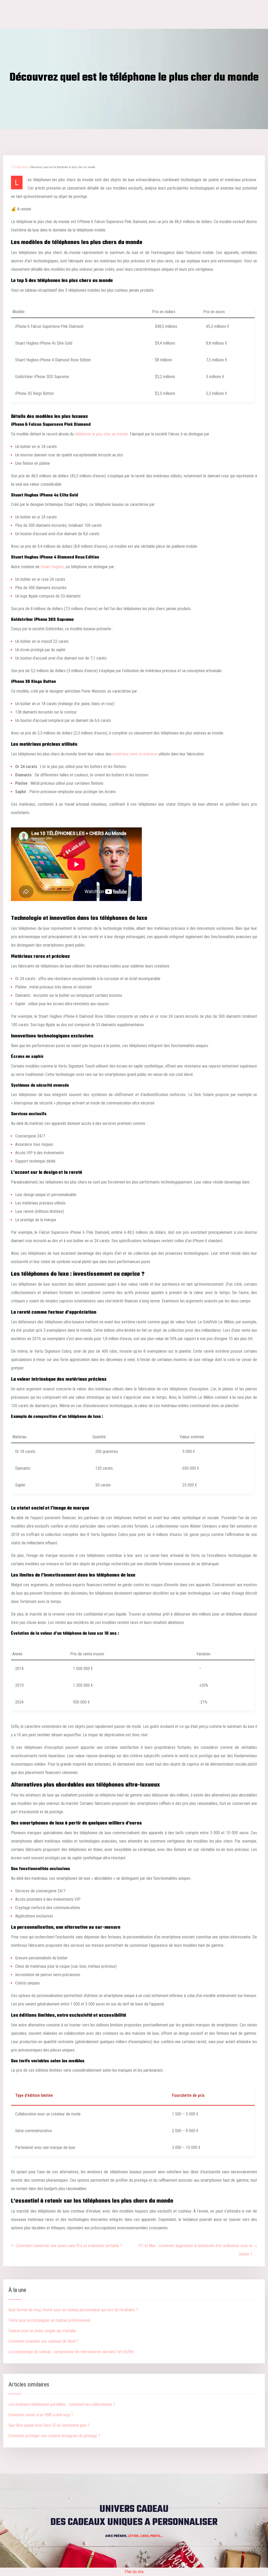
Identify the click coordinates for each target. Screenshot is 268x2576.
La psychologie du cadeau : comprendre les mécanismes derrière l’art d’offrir (71, 2352)
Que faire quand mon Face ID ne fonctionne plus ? (49, 2425)
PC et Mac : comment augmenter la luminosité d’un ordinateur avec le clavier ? (195, 2250)
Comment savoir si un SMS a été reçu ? (41, 2415)
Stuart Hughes (52, 567)
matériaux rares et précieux (135, 754)
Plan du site (134, 2572)
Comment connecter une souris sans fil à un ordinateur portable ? (69, 2246)
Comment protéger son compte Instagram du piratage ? (54, 2436)
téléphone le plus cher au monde (101, 434)
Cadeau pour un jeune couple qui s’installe (42, 2331)
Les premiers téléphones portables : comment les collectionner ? (62, 2404)
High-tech (22, 167)
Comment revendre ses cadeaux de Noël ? (43, 2341)
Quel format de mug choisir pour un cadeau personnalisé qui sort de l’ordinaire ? (73, 2310)
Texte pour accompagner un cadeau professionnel (49, 2320)
